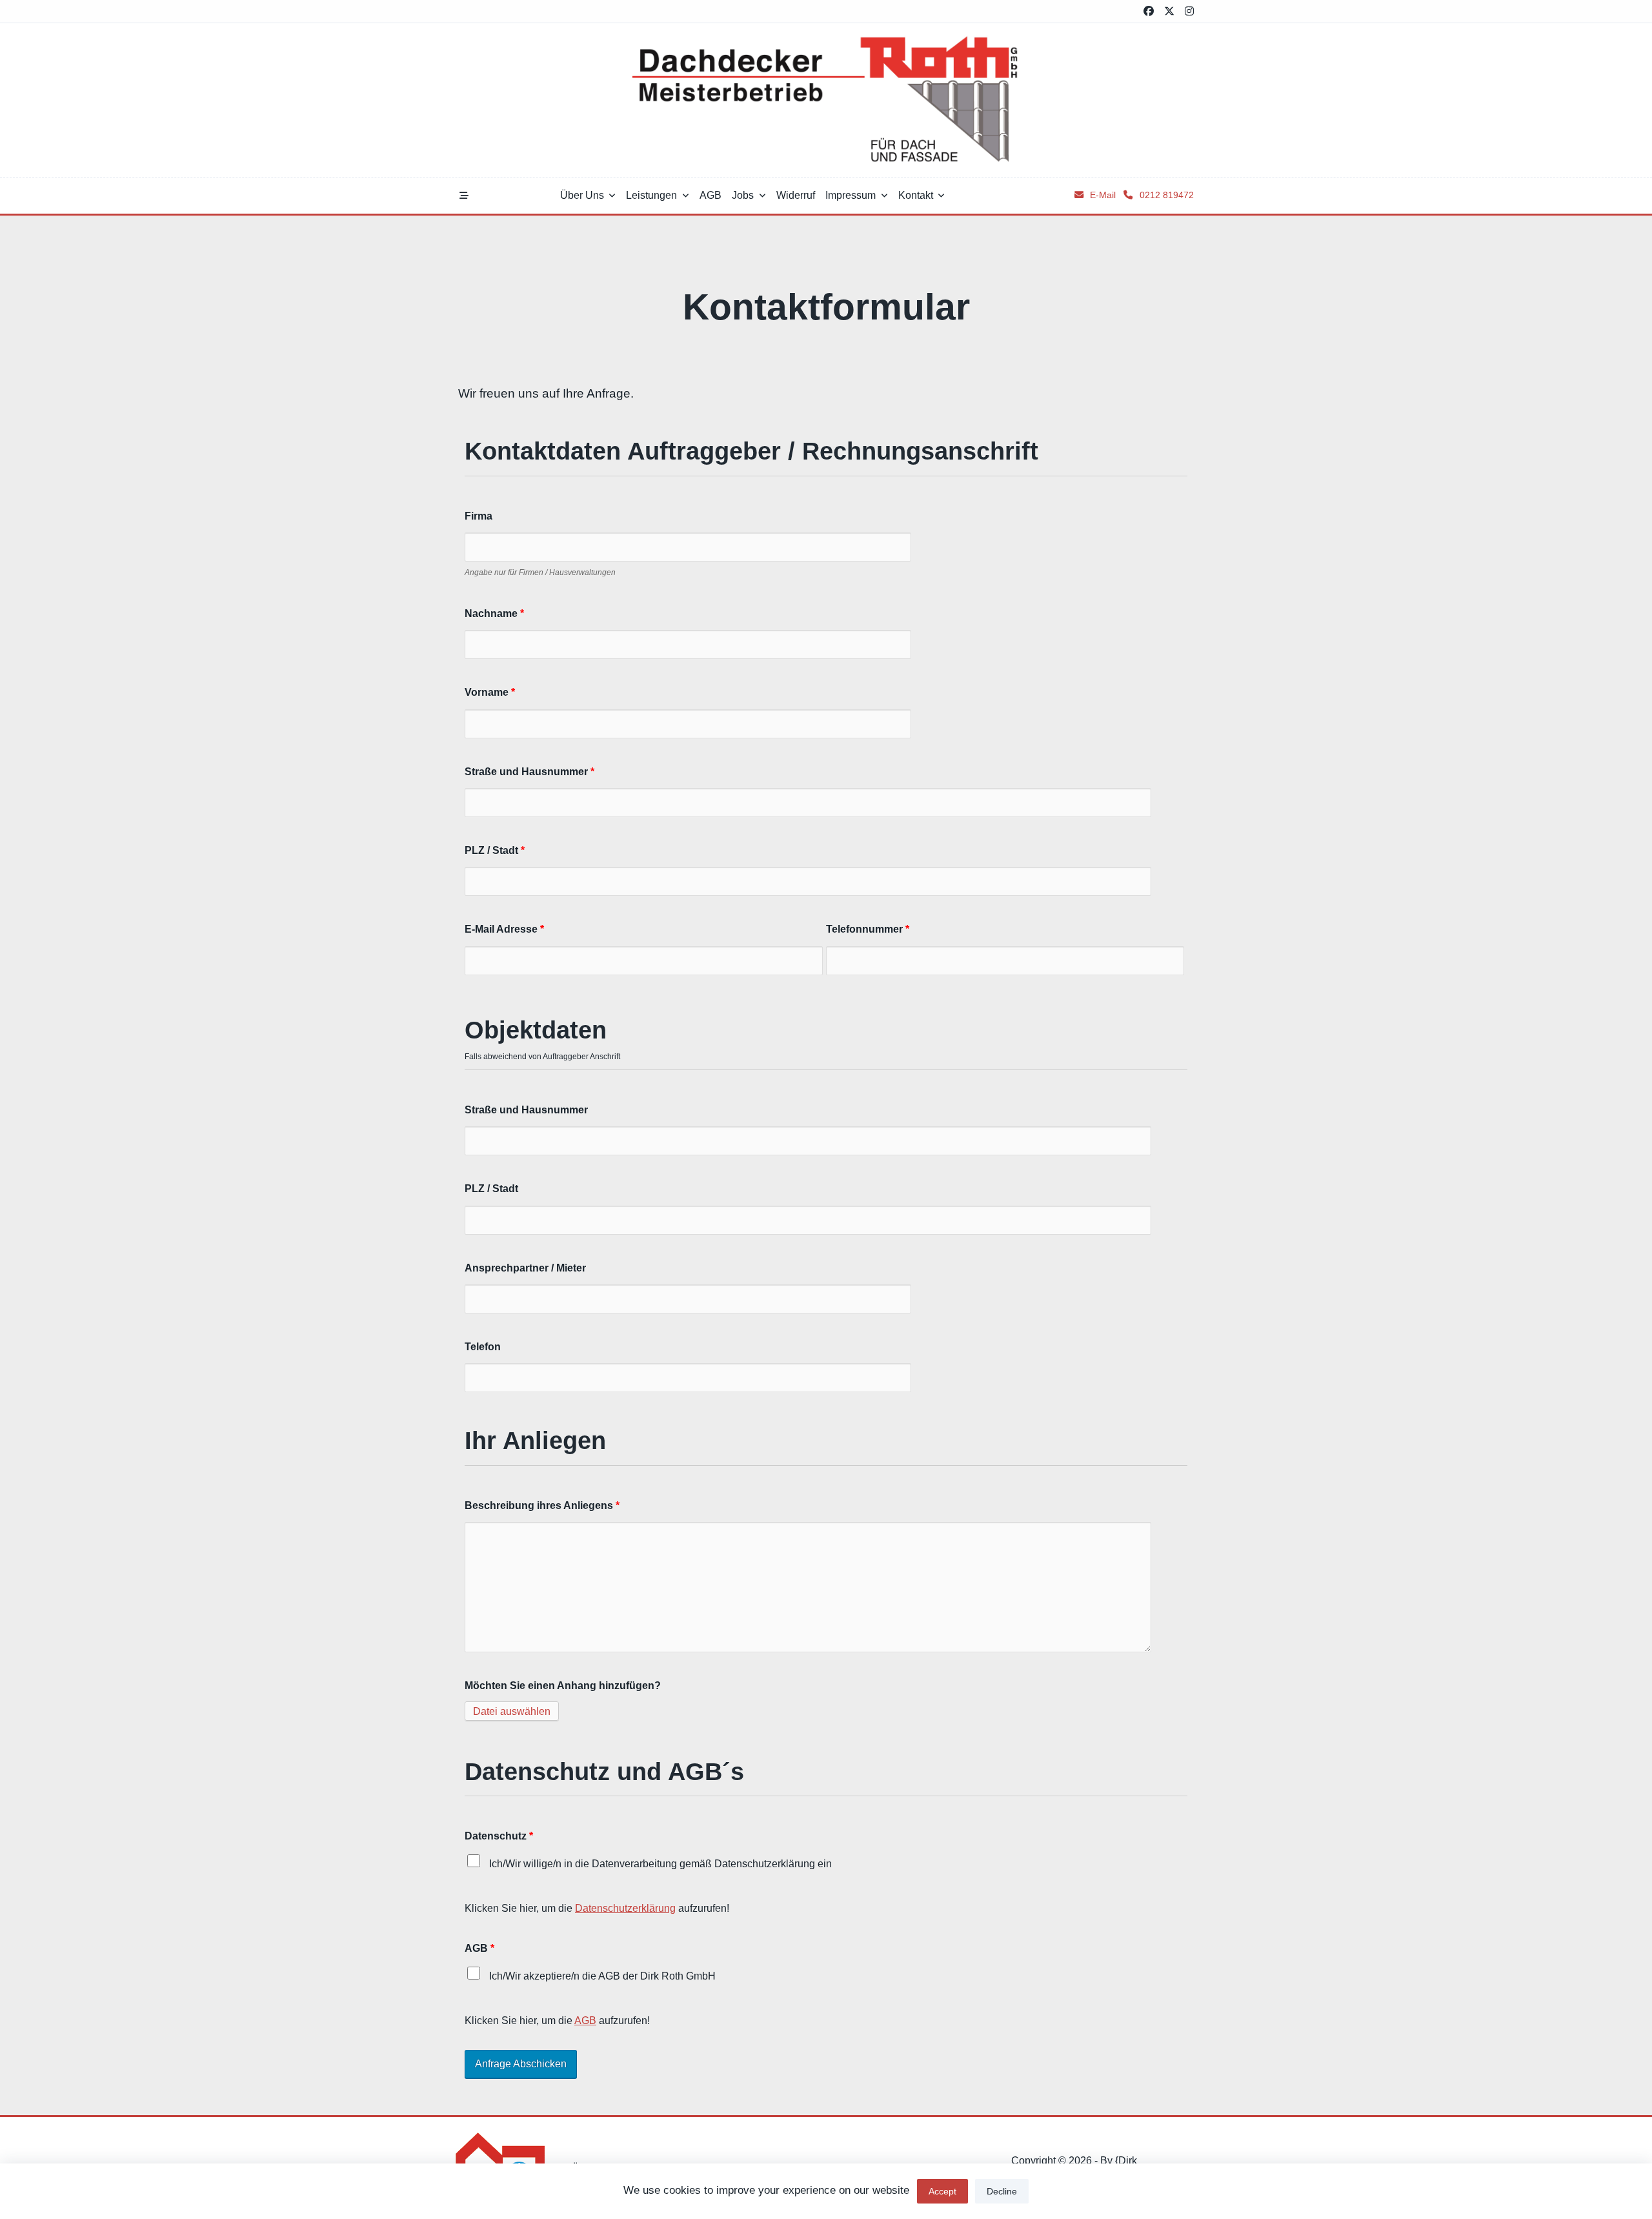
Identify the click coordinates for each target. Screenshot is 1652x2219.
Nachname (494, 613)
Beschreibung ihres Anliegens (542, 1505)
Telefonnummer (868, 929)
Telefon (483, 1346)
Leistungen (651, 195)
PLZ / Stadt (495, 850)
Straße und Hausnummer (529, 771)
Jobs (743, 195)
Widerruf (796, 195)
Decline (1002, 2191)
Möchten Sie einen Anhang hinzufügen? (563, 1685)
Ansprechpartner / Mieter (525, 1268)
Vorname (490, 692)
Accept (942, 2191)
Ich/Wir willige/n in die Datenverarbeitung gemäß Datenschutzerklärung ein (659, 1863)
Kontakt (916, 195)
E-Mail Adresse (504, 929)
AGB (710, 195)
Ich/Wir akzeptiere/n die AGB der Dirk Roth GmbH (601, 1976)
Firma (478, 516)
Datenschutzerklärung (625, 1908)
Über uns (582, 195)
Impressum (851, 195)
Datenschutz (499, 1836)
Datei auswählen (512, 1711)
